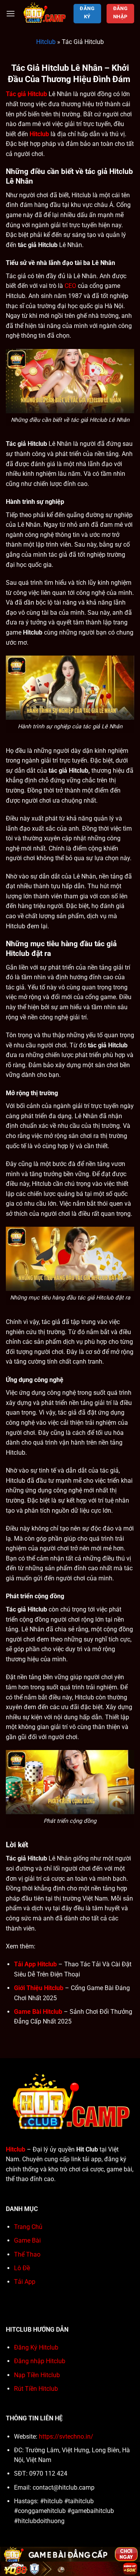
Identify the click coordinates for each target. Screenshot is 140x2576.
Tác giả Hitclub (26, 94)
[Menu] (10, 13)
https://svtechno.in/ (66, 2437)
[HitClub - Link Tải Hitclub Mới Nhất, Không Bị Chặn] (44, 14)
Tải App (25, 2282)
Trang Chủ (28, 2227)
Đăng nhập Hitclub (40, 2361)
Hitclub (46, 42)
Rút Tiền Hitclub (36, 2389)
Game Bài (27, 2240)
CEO (70, 286)
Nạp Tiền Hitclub (37, 2375)
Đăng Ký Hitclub (36, 2347)
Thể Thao (27, 2254)
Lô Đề (22, 2268)
